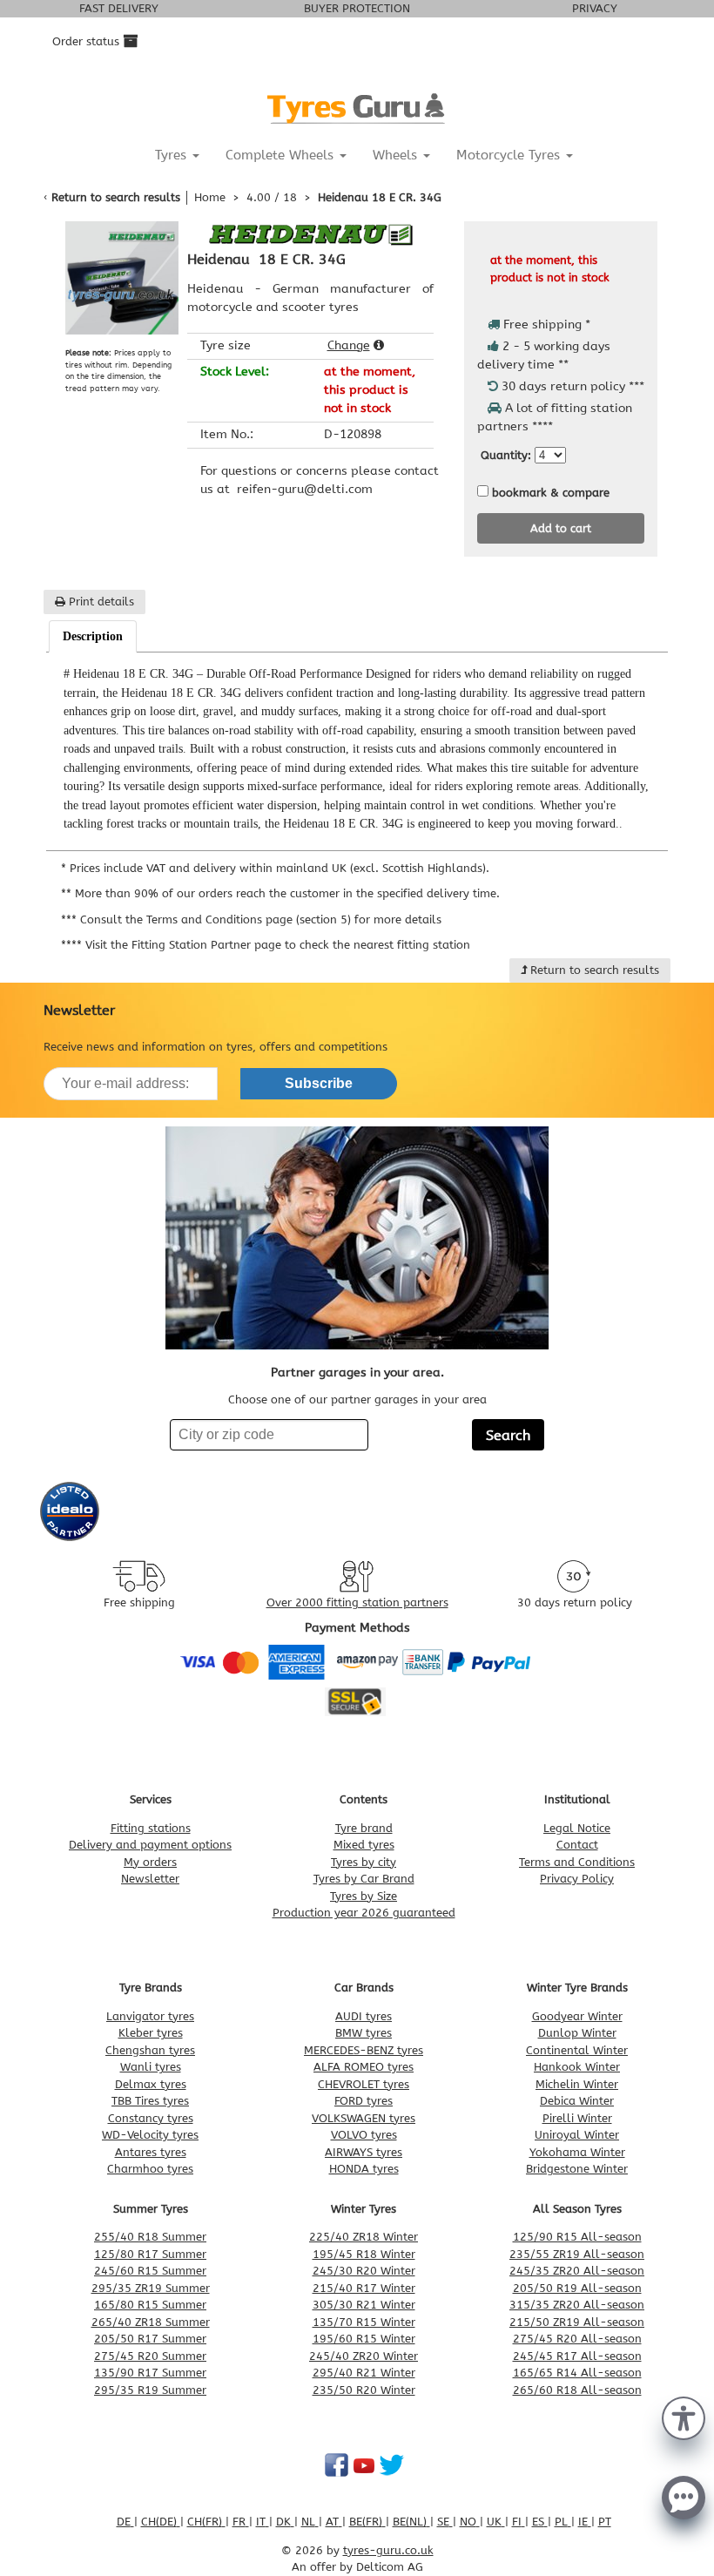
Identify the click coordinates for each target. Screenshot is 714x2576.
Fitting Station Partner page (206, 945)
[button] (684, 2417)
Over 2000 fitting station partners (357, 1602)
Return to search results (116, 197)
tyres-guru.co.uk (388, 2550)
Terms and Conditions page (219, 920)
